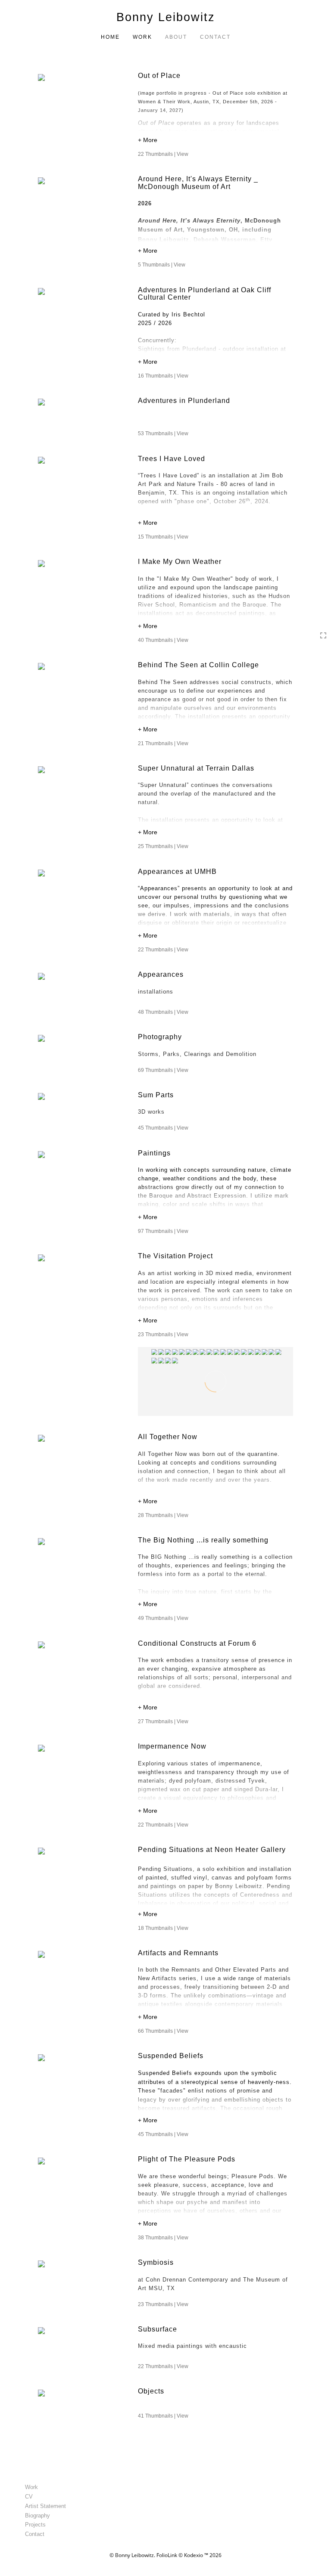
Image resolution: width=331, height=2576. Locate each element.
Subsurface (158, 2329)
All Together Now (168, 1437)
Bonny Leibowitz (166, 17)
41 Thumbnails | (163, 2416)
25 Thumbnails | (163, 846)
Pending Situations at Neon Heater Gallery (213, 1850)
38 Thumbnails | (163, 2238)
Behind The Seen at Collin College (198, 665)
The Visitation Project (175, 1256)
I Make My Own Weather (180, 562)
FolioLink (167, 2555)
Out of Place (159, 76)
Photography (160, 1037)
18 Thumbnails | (163, 1928)
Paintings (154, 1153)
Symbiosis (156, 2262)
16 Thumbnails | (163, 376)
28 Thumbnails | (163, 1515)
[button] (215, 141)
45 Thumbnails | (163, 1128)
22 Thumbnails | (163, 154)
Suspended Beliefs (171, 2056)
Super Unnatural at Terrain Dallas (196, 768)
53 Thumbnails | (163, 433)
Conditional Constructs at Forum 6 (198, 1643)
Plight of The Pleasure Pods (187, 2159)
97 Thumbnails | (163, 1231)
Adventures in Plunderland (184, 401)
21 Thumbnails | (163, 743)
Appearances (161, 974)
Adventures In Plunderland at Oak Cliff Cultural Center (205, 294)
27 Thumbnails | (163, 1721)
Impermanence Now (172, 1746)
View (183, 154)
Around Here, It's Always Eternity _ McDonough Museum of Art (198, 183)
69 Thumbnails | (163, 1070)
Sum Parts (156, 1095)
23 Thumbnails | (163, 1334)
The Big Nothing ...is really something (203, 1540)
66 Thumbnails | (163, 2031)
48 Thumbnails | (163, 1012)
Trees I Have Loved (172, 459)
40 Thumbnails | (163, 640)
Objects (151, 2391)
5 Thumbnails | (162, 265)
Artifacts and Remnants (178, 1953)
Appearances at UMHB (177, 872)
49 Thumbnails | (163, 1618)
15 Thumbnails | (163, 537)
